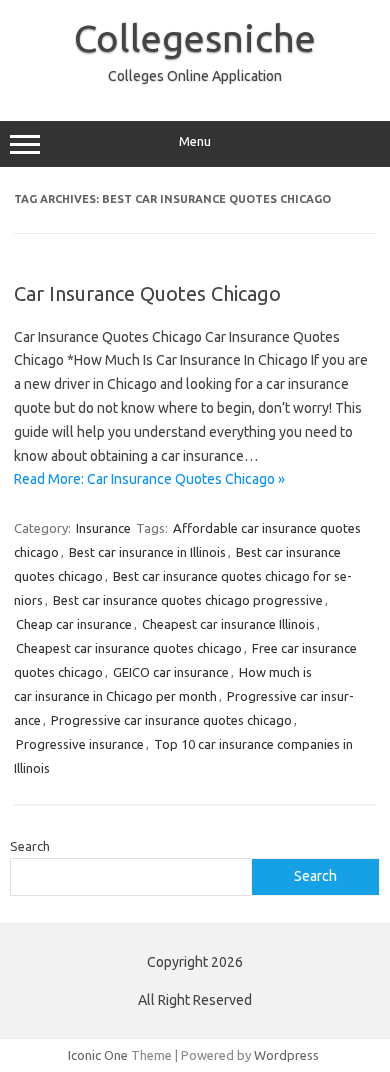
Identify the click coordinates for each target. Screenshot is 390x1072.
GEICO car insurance (171, 672)
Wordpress (286, 1055)
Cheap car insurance (74, 624)
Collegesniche (195, 38)
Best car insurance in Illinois (147, 552)
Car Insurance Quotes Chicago (147, 293)
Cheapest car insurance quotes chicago (129, 648)
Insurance (103, 528)
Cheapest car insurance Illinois (228, 624)
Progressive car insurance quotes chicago (171, 720)
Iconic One (98, 1055)
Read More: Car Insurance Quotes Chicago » (149, 479)
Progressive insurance (80, 744)
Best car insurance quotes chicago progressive (188, 600)
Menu (195, 141)
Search (30, 846)
